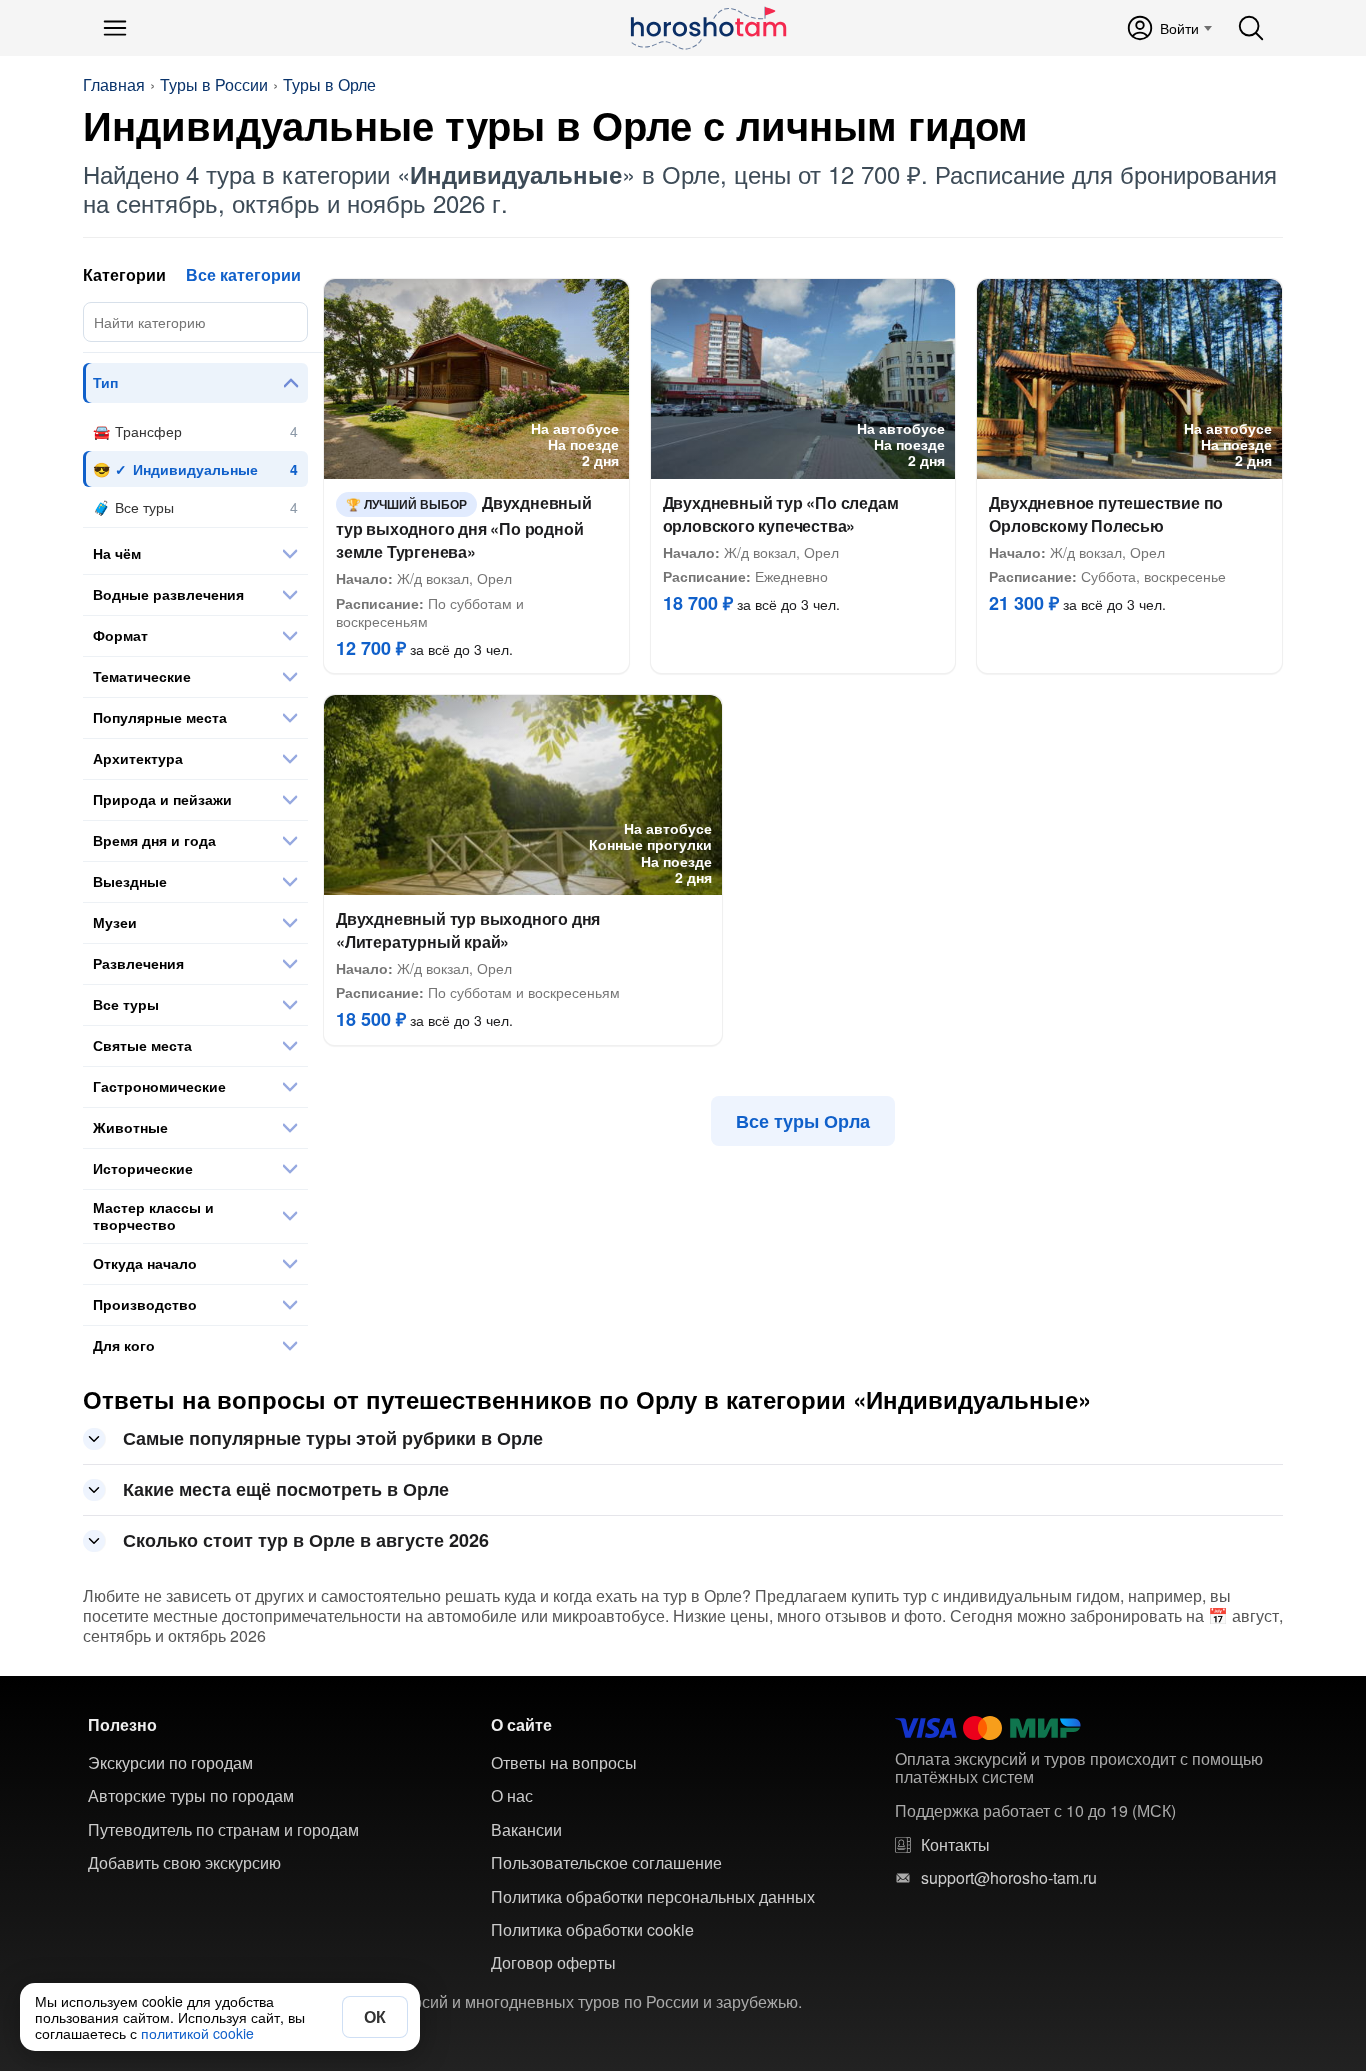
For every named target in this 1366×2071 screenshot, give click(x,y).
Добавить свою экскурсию (184, 1863)
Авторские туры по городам (191, 1796)
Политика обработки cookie (592, 1930)
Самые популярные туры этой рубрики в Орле (333, 1438)
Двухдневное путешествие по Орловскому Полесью (1106, 514)
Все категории (243, 274)
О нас (512, 1796)
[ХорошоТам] (707, 28)
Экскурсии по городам (170, 1763)
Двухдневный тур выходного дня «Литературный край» (468, 930)
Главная (114, 85)
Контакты (955, 1845)
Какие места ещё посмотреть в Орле (286, 1489)
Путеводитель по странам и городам (223, 1830)
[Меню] (115, 28)
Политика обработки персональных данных (653, 1897)
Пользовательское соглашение (606, 1863)
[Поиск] (1251, 28)
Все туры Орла (803, 1121)
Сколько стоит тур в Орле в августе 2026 (306, 1540)
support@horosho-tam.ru (1009, 1878)
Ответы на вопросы (564, 1763)
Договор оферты (553, 1963)
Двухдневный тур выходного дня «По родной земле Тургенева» (464, 527)
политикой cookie (197, 2033)
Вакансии (526, 1830)
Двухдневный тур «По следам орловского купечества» (781, 514)
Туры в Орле (329, 85)
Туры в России (214, 85)
